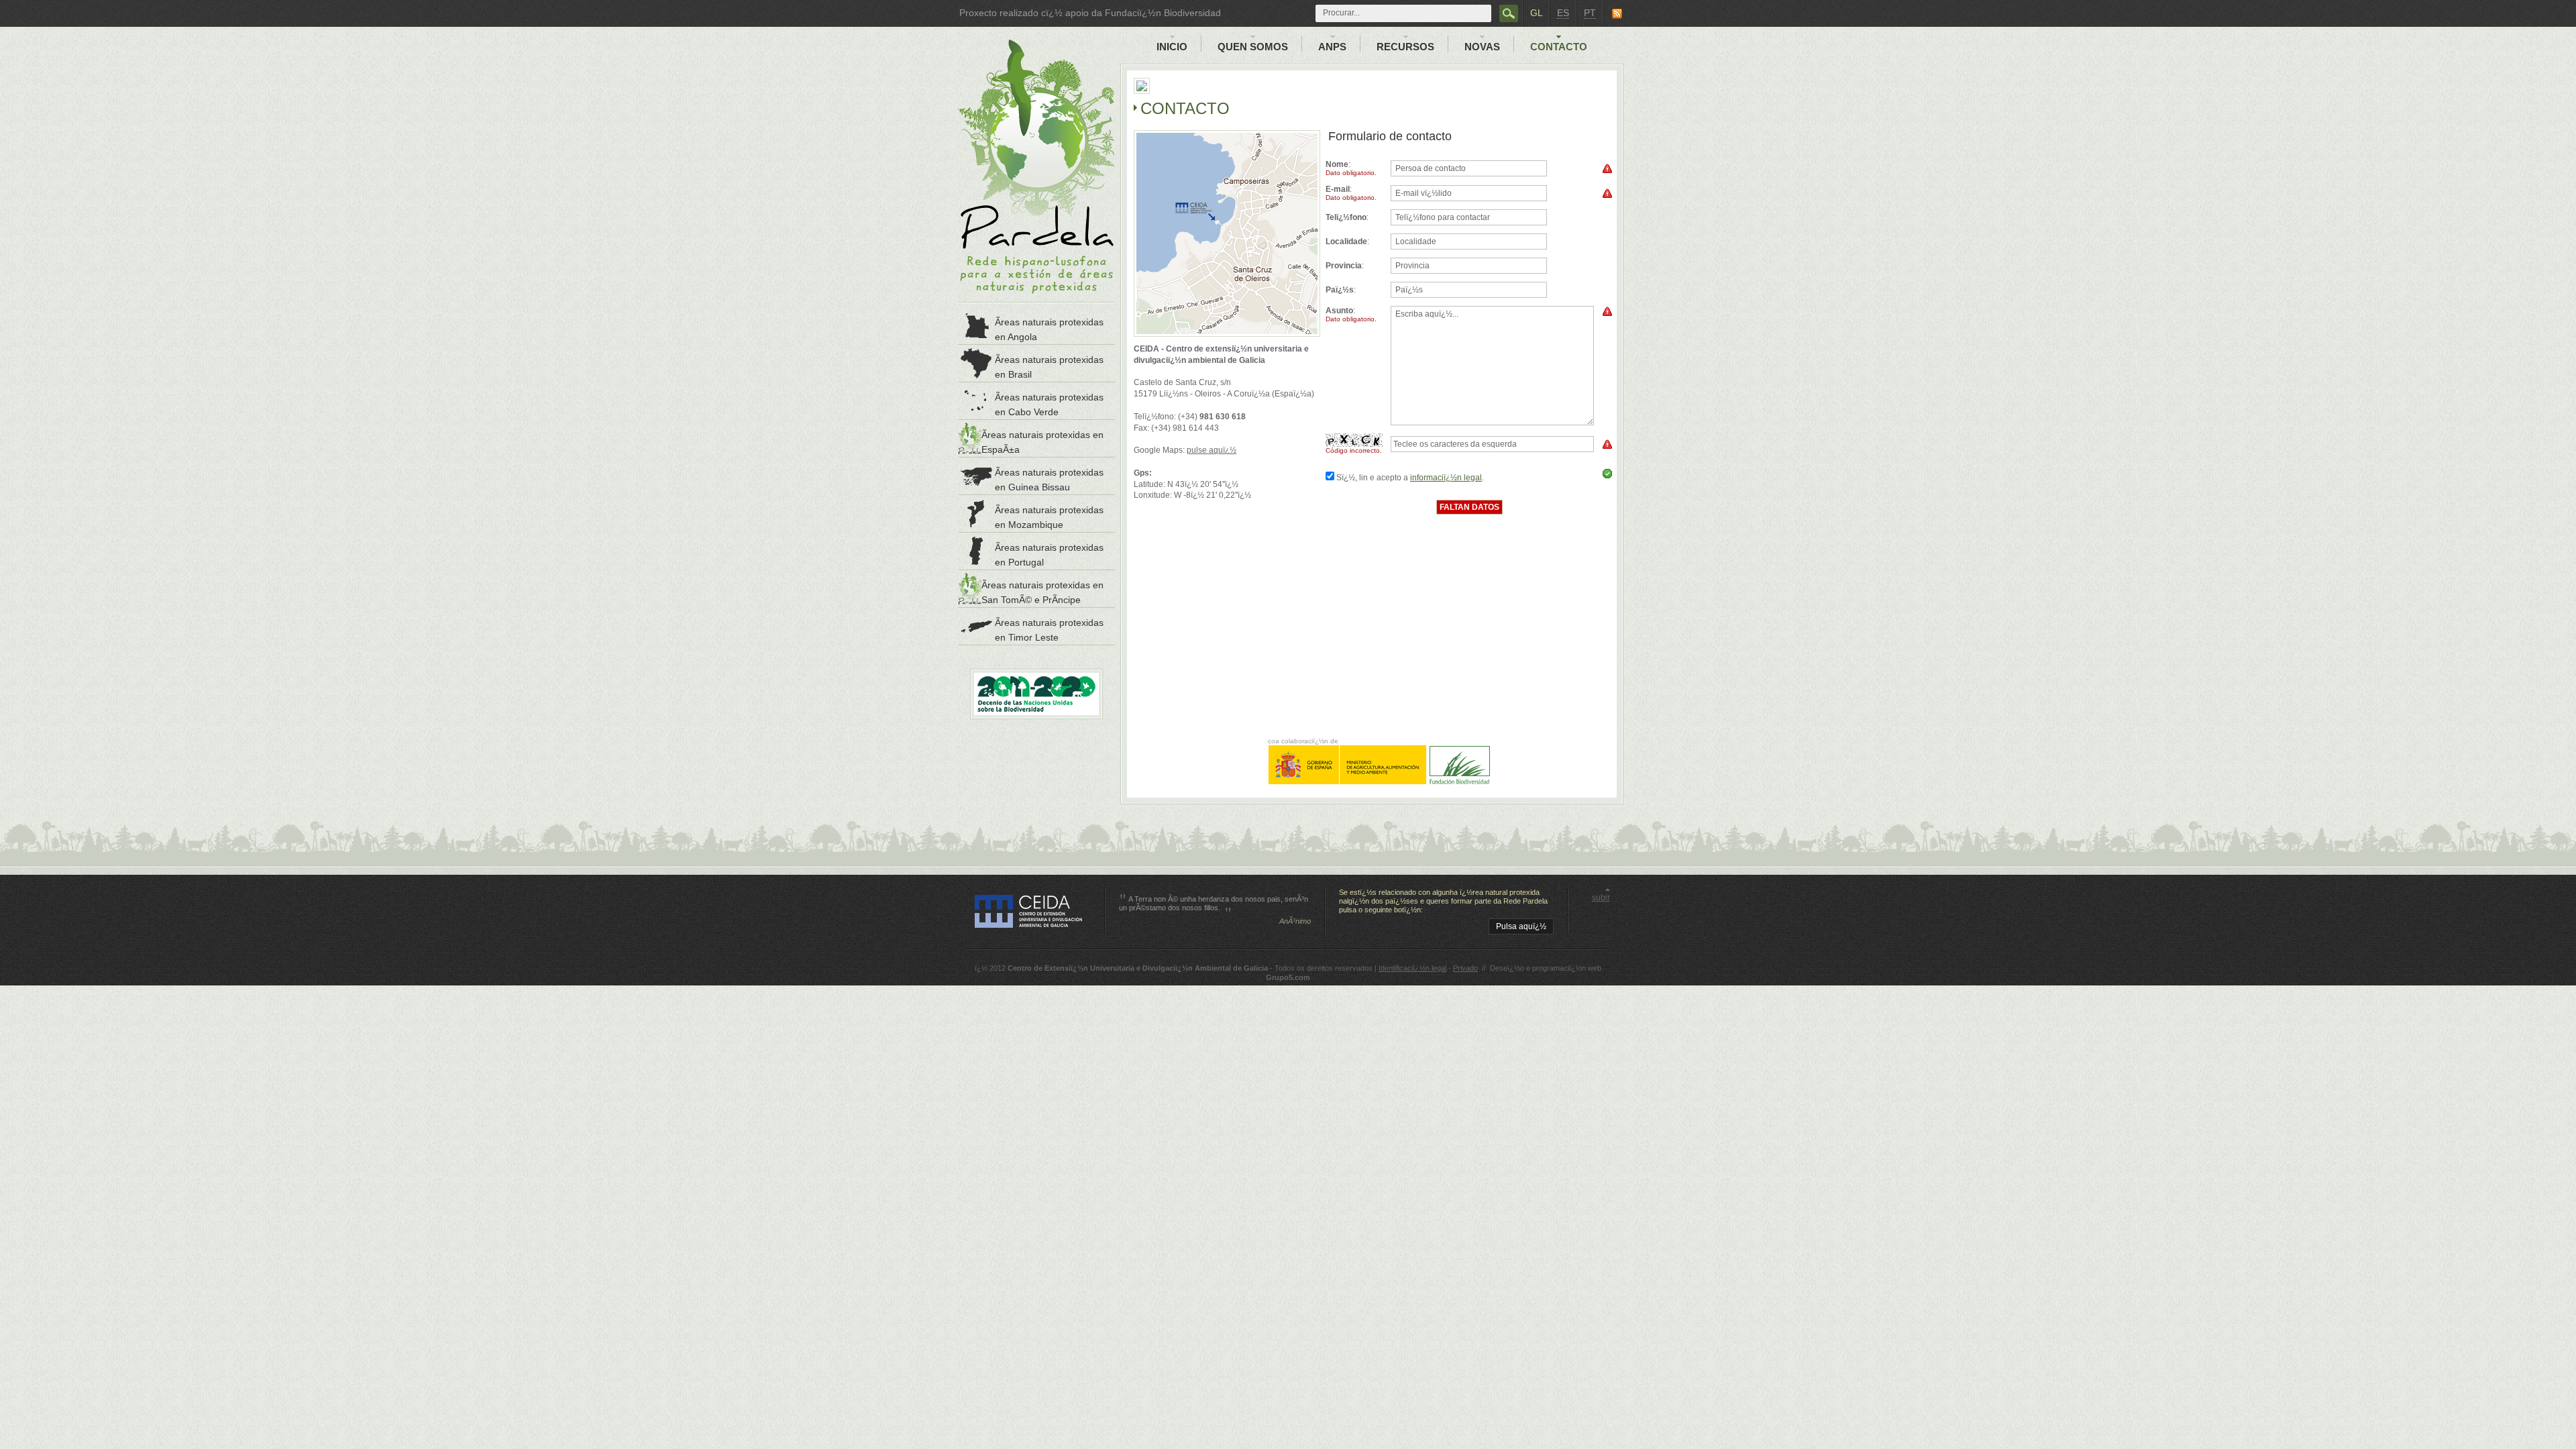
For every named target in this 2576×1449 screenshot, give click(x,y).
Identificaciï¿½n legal (1412, 968)
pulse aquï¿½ (1212, 450)
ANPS (1332, 47)
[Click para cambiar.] (1356, 440)
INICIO (1172, 47)
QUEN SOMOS (1253, 47)
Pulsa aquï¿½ (1521, 926)
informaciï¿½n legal (1448, 478)
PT (1590, 13)
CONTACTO (1559, 47)
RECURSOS (1405, 47)
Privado (1465, 968)
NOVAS (1482, 47)
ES (1563, 13)
